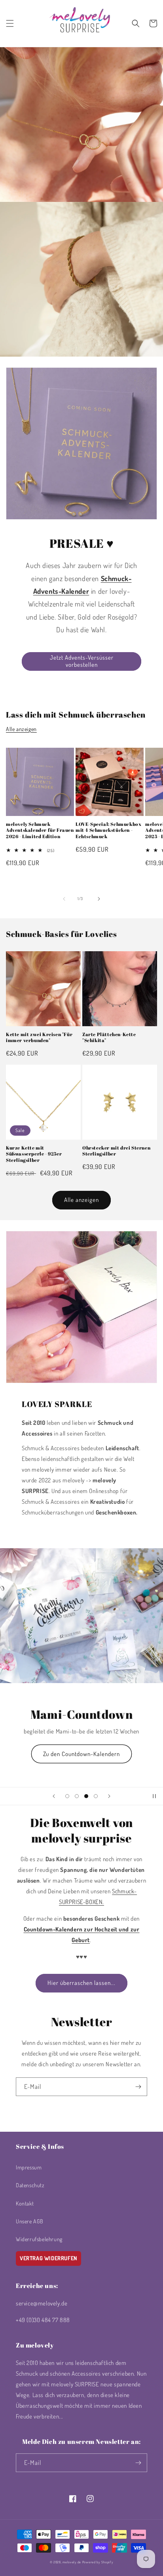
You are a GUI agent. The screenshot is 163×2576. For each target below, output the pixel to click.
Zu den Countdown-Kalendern (81, 1754)
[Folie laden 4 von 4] (96, 1796)
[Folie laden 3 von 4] (86, 1796)
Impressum (29, 2167)
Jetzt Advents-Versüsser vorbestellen (82, 661)
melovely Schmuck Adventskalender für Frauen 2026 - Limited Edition (40, 830)
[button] (10, 23)
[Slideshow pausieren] (154, 1796)
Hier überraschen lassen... (81, 1983)
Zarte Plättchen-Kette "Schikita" (109, 1038)
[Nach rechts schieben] (99, 899)
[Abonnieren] (138, 2087)
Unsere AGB (30, 2221)
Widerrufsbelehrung (39, 2239)
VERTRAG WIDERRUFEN (48, 2258)
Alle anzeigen (21, 729)
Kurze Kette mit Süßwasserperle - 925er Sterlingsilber (34, 1154)
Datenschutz (30, 2185)
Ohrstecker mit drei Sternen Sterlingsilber (116, 1151)
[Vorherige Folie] (54, 1796)
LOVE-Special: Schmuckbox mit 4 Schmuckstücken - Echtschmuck (108, 830)
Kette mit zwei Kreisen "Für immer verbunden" (39, 1038)
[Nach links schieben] (64, 899)
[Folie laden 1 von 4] (67, 1796)
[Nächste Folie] (109, 1796)
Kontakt (25, 2203)
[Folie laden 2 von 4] (77, 1796)
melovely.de (72, 2562)
